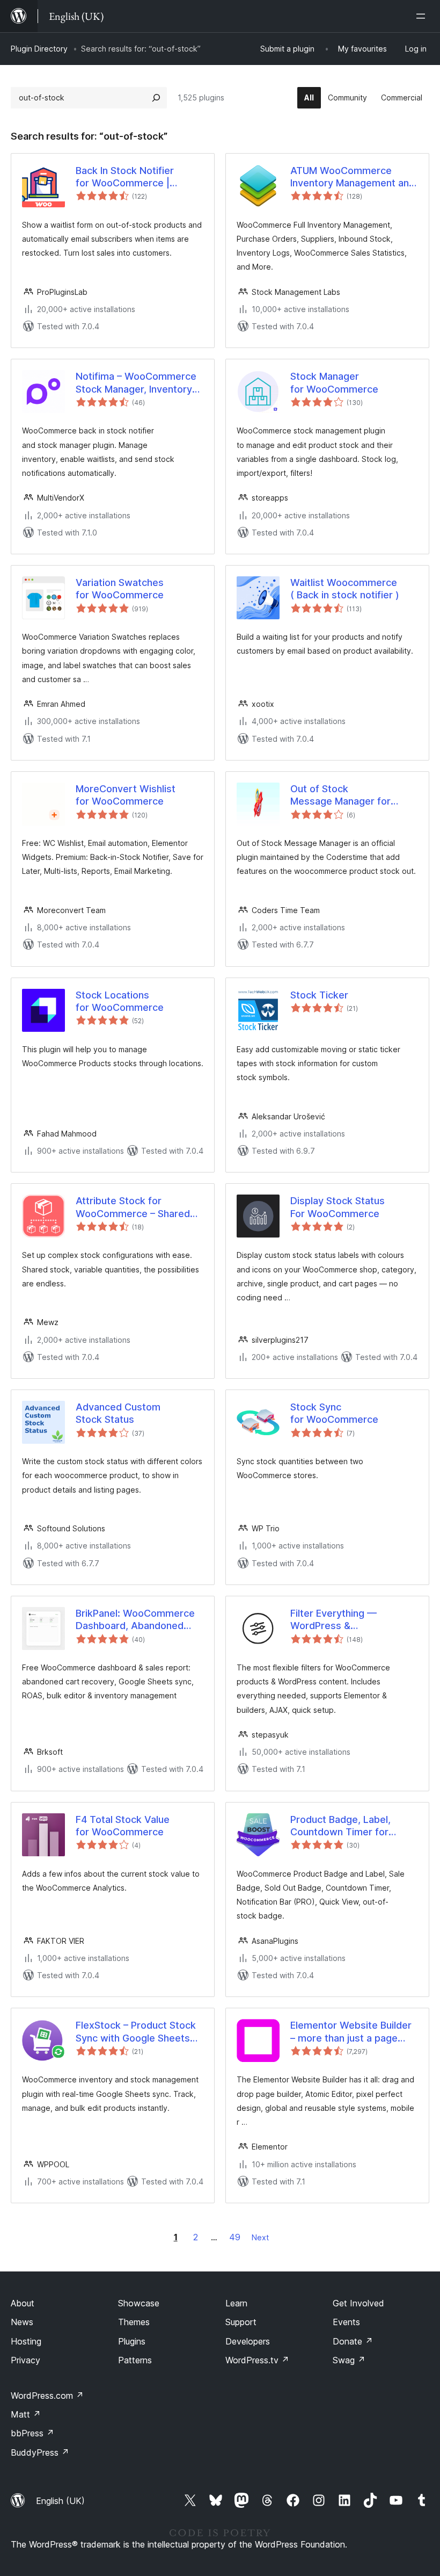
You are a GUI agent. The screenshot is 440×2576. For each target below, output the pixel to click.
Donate (353, 2341)
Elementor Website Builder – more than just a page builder (351, 2032)
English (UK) (60, 2501)
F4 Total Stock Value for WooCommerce (123, 1826)
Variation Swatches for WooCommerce (120, 589)
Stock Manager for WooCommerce (334, 382)
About (23, 2303)
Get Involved (358, 2303)
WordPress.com (47, 2396)
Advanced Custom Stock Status (118, 1413)
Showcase (139, 2303)
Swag (349, 2360)
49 (235, 2237)
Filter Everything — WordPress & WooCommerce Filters (342, 1620)
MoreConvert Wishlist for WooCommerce (126, 795)
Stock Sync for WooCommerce (334, 1413)
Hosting (26, 2341)
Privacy (25, 2360)
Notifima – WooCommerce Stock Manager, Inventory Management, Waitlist (136, 383)
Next (260, 2237)
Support (241, 2322)
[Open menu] (423, 16)
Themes (134, 2322)
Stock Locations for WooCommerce (120, 1001)
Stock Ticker (319, 995)
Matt (26, 2414)
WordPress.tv (257, 2360)
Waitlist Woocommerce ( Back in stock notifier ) (345, 589)
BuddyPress (40, 2452)
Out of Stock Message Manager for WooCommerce (340, 795)
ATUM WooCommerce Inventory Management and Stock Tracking (353, 177)
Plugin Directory (39, 49)
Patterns (135, 2360)
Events (346, 2322)
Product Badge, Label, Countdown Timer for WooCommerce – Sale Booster (341, 1826)
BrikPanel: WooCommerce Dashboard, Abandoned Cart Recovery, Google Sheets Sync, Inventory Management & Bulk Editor (135, 1620)
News (22, 2322)
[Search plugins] (156, 98)
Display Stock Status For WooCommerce (338, 1207)
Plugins (132, 2341)
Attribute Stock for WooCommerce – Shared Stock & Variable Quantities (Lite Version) (138, 1207)
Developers (248, 2341)
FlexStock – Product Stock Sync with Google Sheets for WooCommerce (136, 2032)
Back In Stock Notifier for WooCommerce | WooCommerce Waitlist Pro (139, 177)
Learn (236, 2303)
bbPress (32, 2433)
